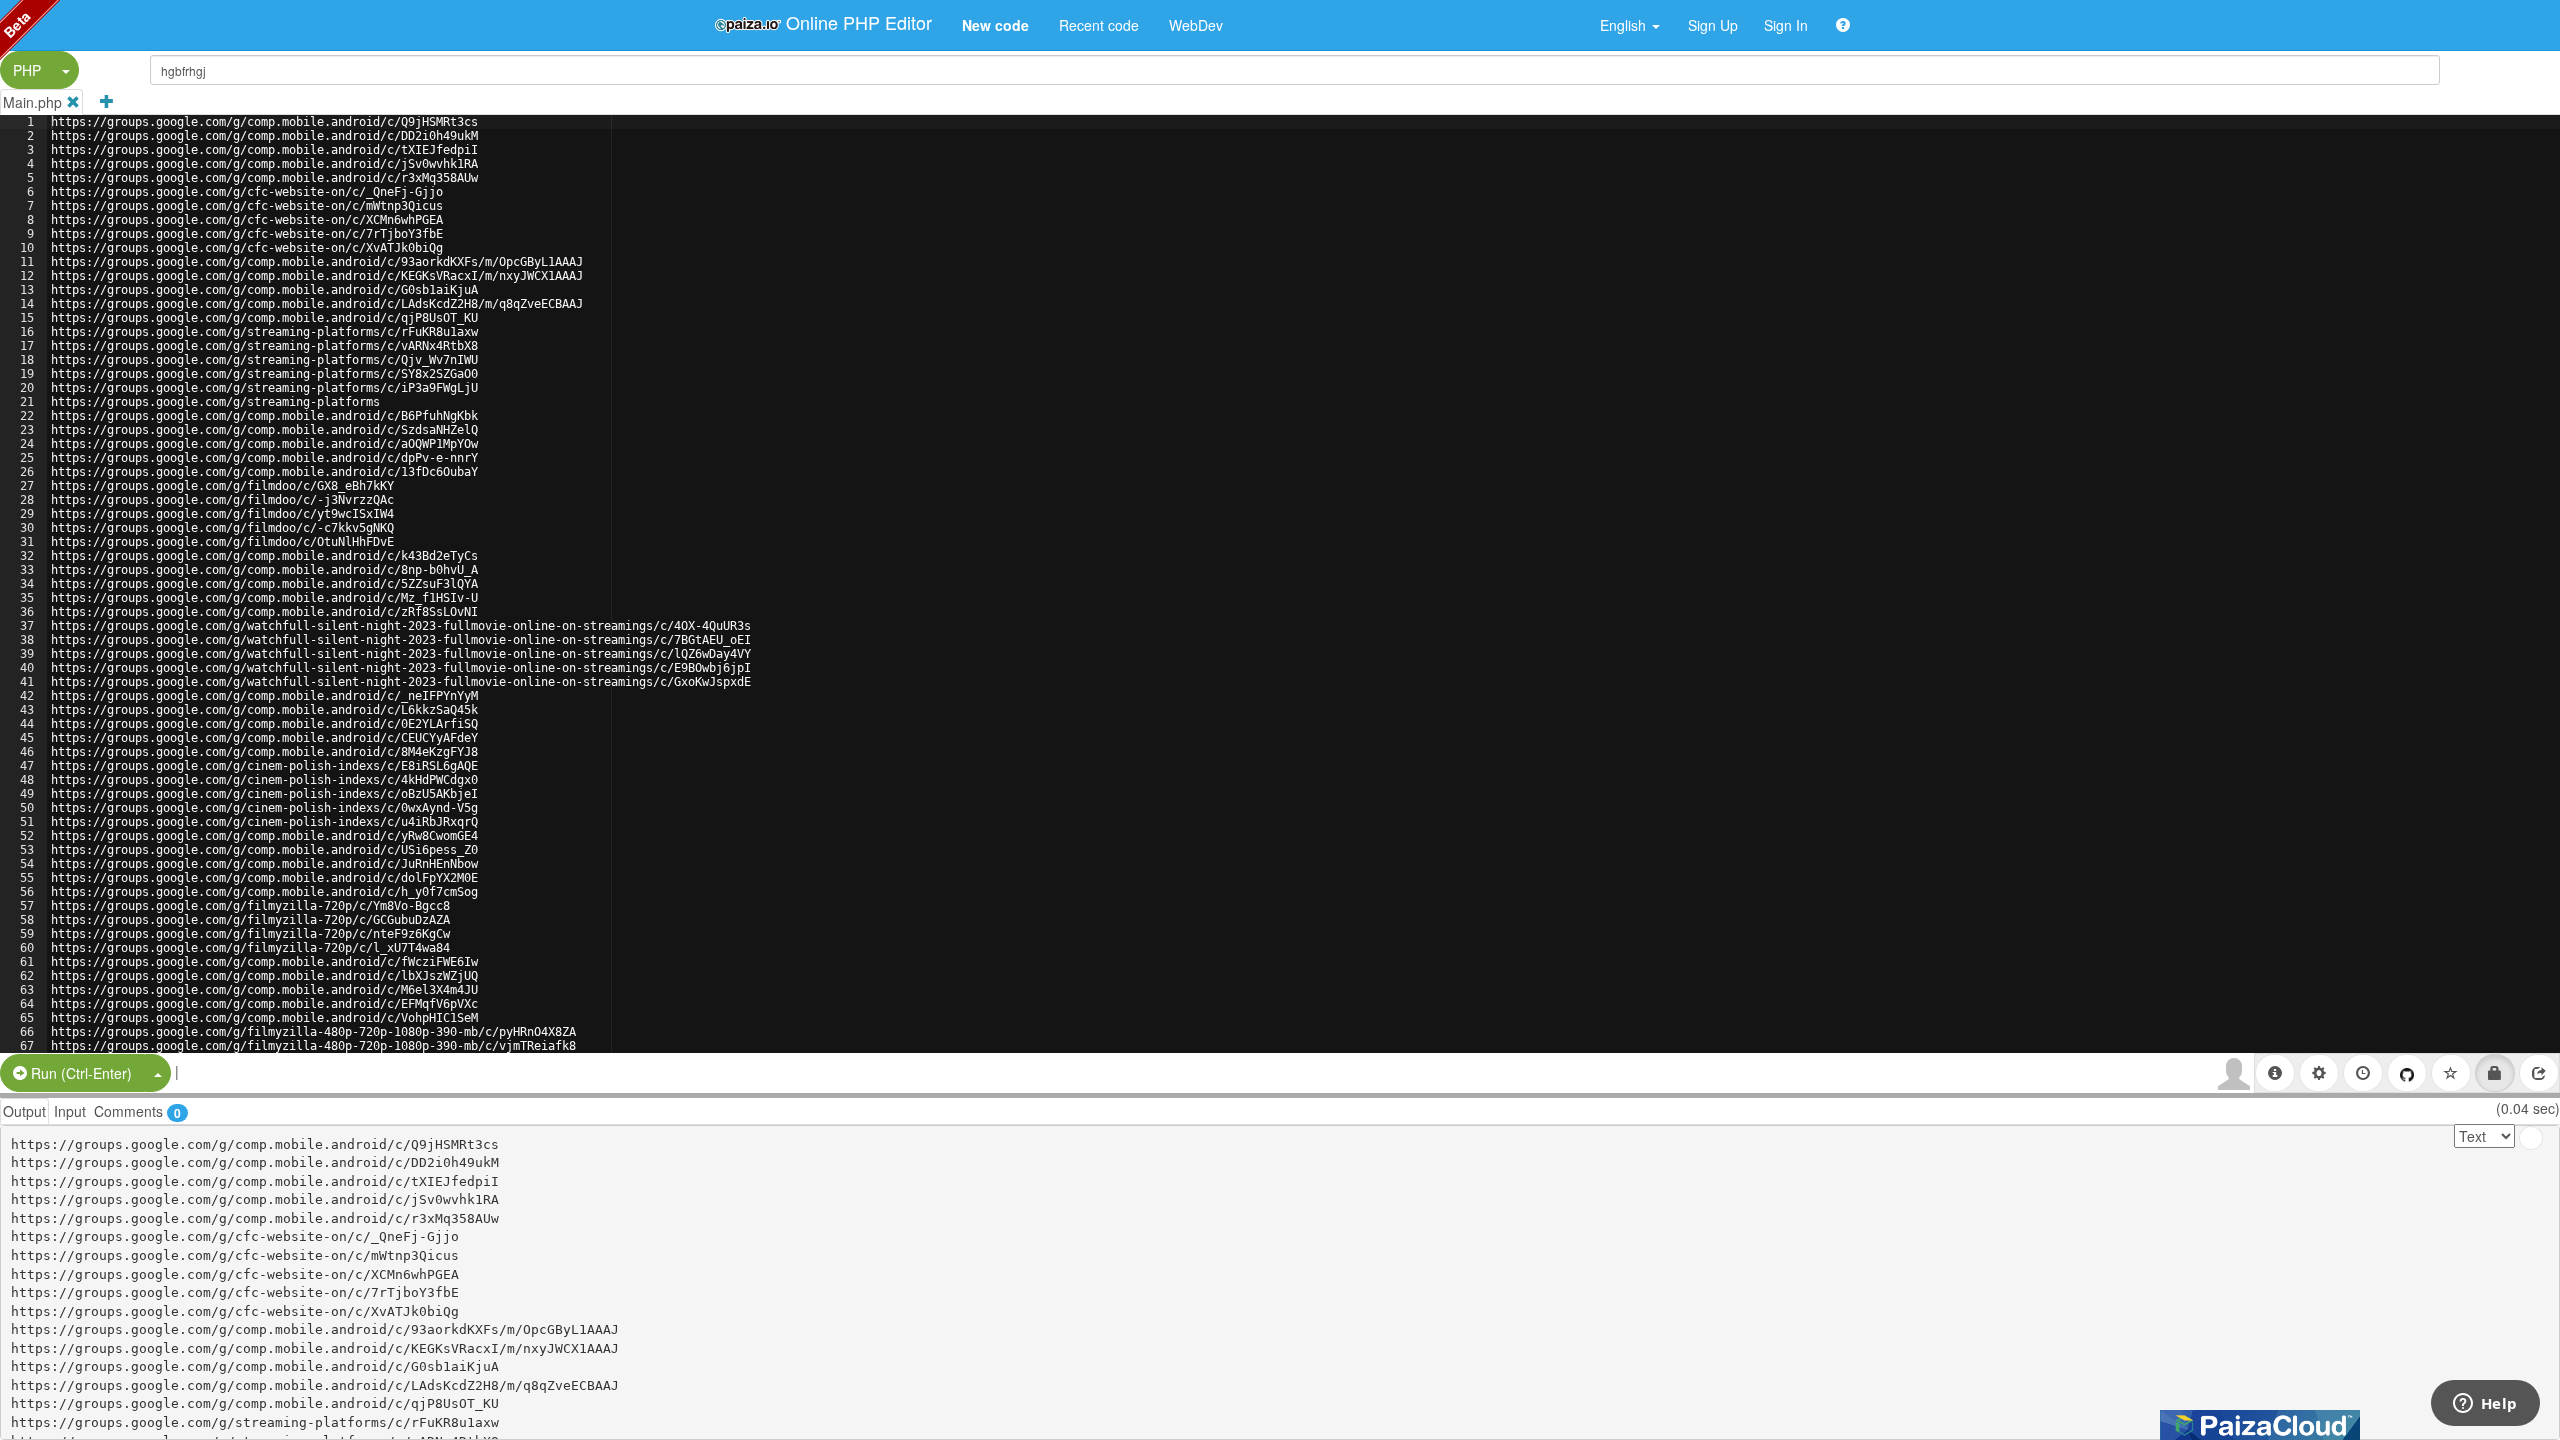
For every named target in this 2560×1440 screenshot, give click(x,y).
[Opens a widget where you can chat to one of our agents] (2485, 1405)
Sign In (1786, 25)
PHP (27, 70)
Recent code (1099, 25)
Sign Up (1713, 25)
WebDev (1196, 25)
